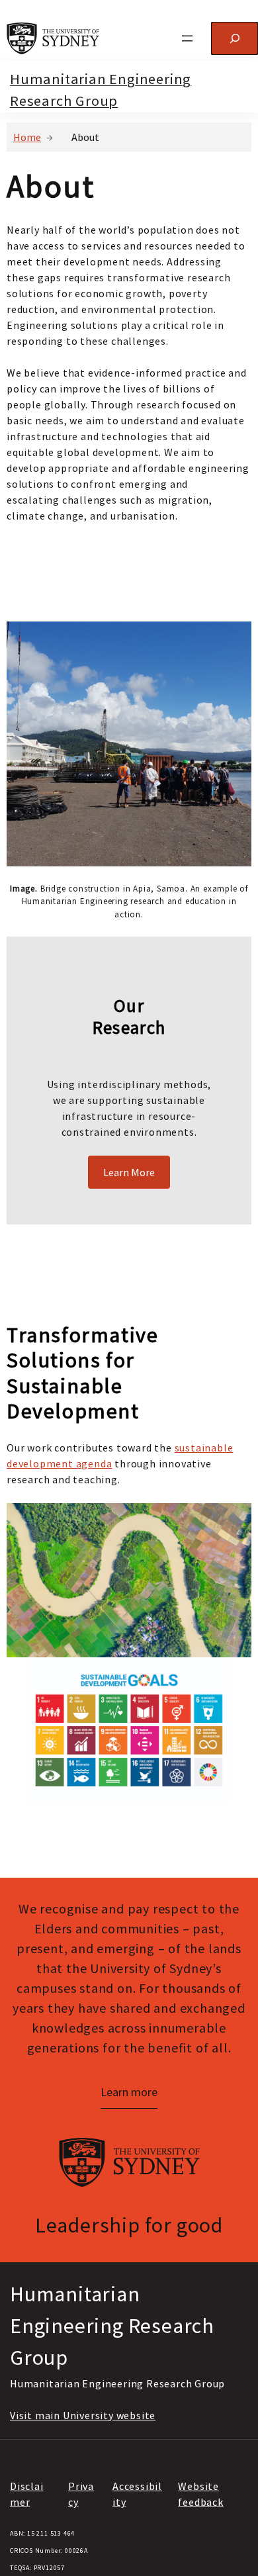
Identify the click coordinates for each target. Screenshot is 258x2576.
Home (27, 137)
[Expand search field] (235, 38)
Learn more (129, 2092)
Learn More (129, 1172)
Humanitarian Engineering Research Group (112, 2326)
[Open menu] (187, 38)
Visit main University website (83, 2415)
